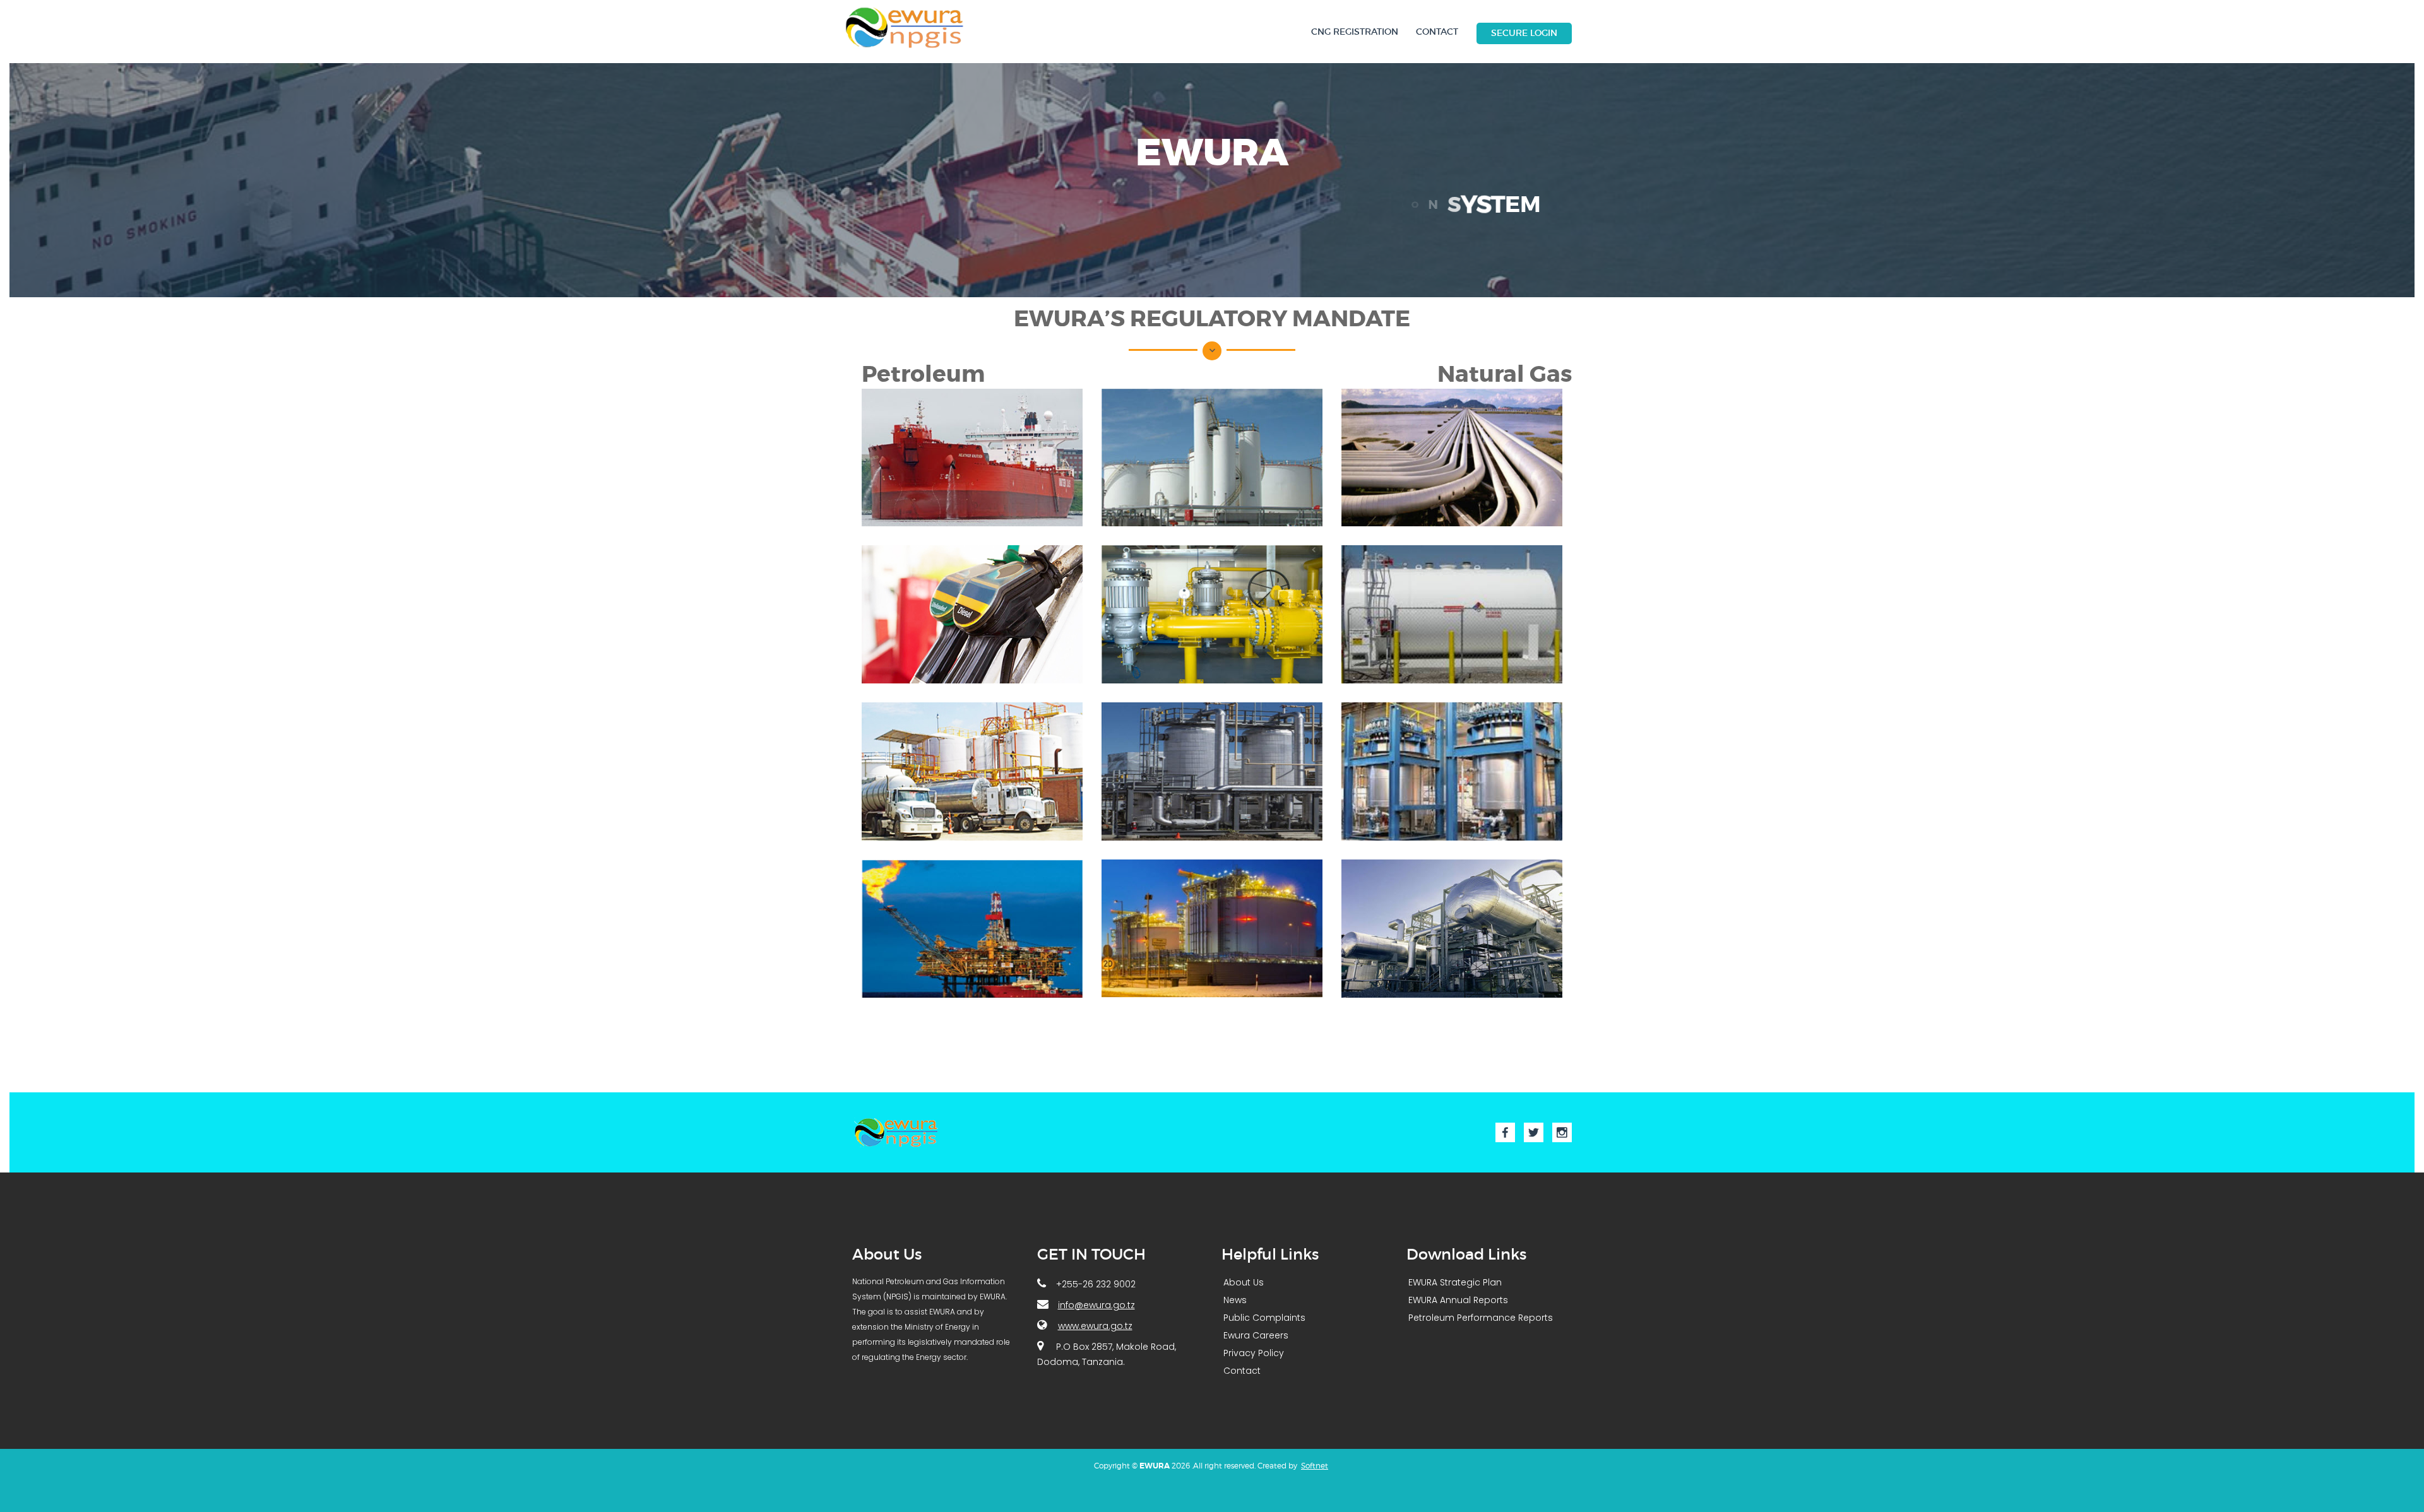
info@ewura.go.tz (1096, 1305)
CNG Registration (1355, 32)
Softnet (1315, 1466)
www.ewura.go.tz (1095, 1326)
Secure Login (1524, 33)
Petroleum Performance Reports (1481, 1318)
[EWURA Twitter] (1534, 1132)
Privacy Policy (1254, 1353)
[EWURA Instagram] (1562, 1132)
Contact (1437, 32)
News (1235, 1300)
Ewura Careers (1256, 1335)
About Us (1244, 1282)
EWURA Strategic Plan (1455, 1282)
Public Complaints (1264, 1318)
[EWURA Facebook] (1505, 1132)
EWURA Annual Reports (1458, 1300)
